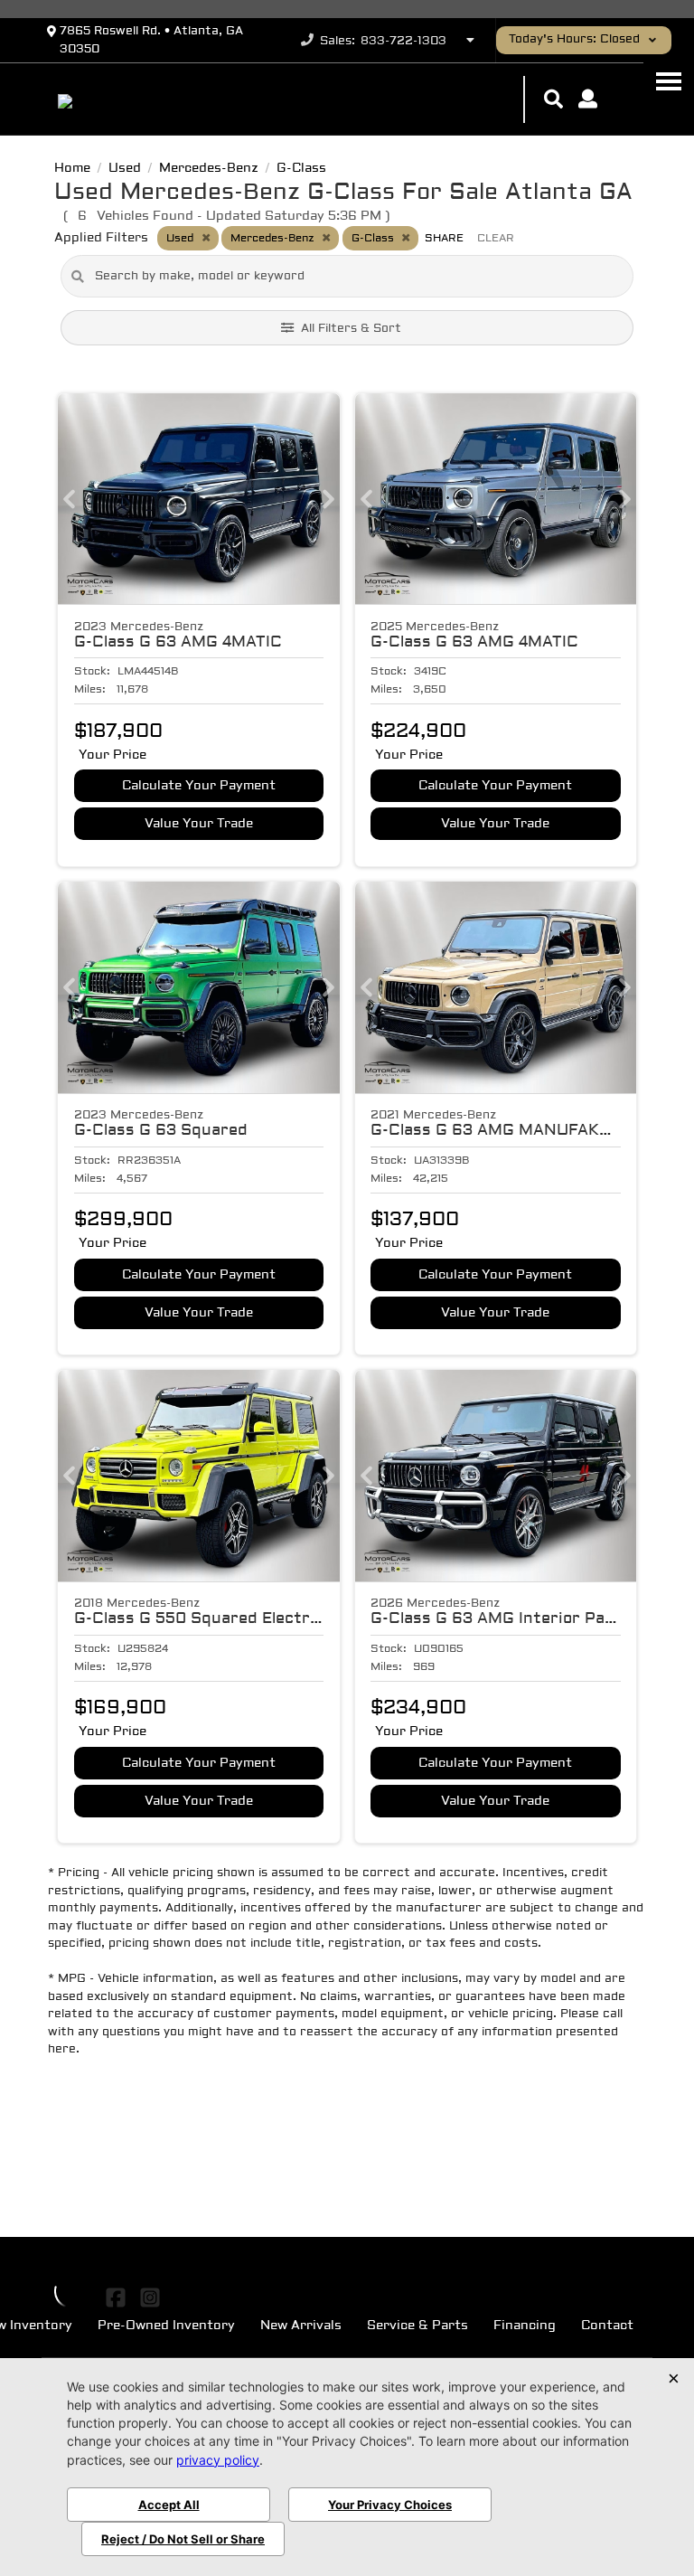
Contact (607, 2326)
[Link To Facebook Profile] (118, 2298)
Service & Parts (417, 2326)
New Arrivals (301, 2326)
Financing (525, 2326)
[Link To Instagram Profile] (149, 2298)
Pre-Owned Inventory (166, 2326)
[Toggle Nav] (669, 81)
